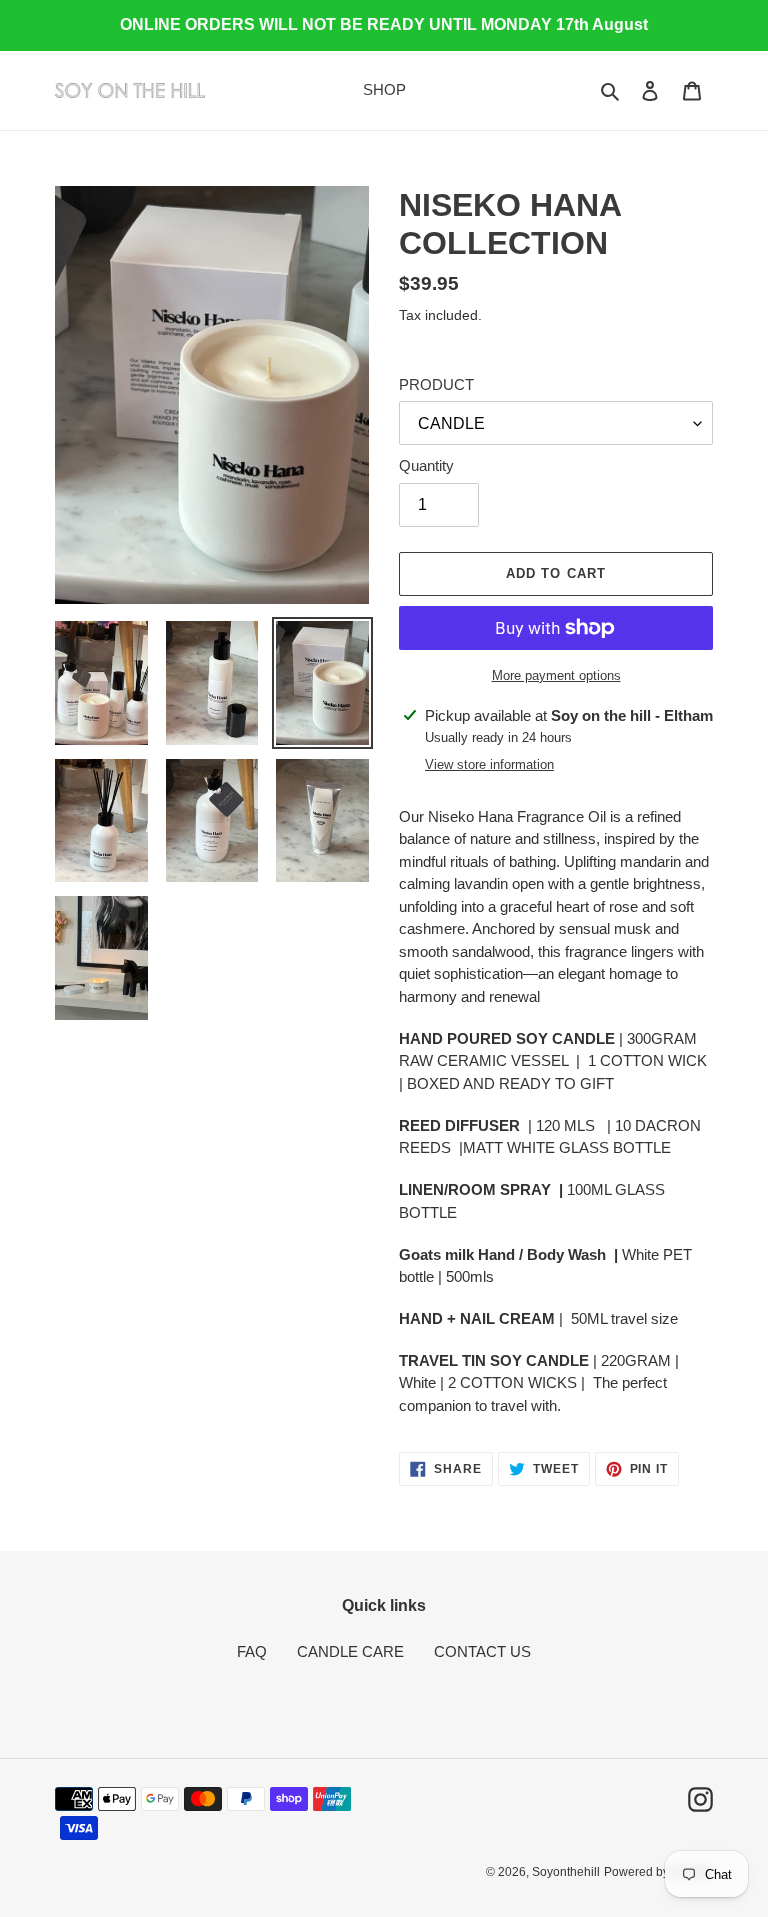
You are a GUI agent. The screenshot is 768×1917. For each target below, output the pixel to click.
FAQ (252, 1651)
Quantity (426, 465)
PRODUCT (436, 384)
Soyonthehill (566, 1872)
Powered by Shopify (658, 1872)
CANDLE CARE (350, 1651)
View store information (489, 764)
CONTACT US (482, 1651)
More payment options (556, 675)
